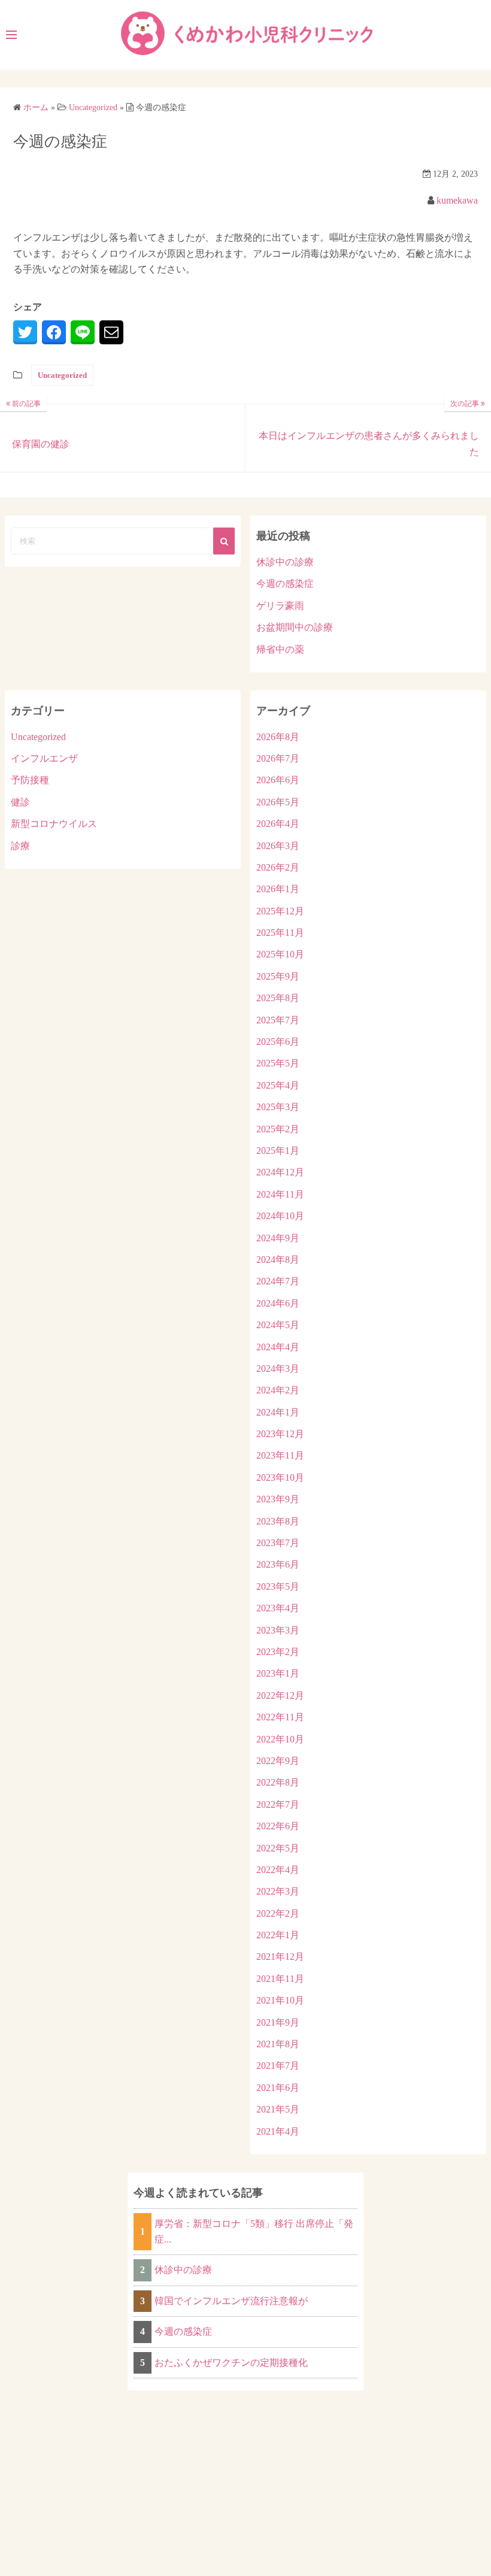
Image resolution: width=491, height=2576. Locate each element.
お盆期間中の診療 (295, 627)
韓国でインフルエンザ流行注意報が (231, 2301)
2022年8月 (278, 1782)
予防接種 (30, 780)
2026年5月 (278, 802)
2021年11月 (280, 1979)
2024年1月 (278, 1412)
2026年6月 (278, 780)
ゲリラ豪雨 (280, 606)
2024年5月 (278, 1325)
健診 (20, 802)
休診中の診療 (285, 562)
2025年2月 (278, 1129)
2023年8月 (278, 1521)
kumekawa (457, 200)
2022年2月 (278, 1913)
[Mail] (111, 332)
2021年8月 (278, 2044)
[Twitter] (25, 332)
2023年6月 (278, 1564)
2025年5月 (278, 1063)
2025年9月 (278, 976)
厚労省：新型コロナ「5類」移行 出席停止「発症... (254, 2231)
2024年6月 (278, 1303)
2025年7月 (278, 1020)
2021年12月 (280, 1957)
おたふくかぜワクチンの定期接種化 (231, 2363)
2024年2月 (278, 1390)
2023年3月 (278, 1630)
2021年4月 (278, 2131)
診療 (20, 846)
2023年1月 (278, 1673)
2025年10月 (280, 954)
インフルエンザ (44, 758)
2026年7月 (278, 758)
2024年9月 (278, 1238)
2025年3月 (278, 1107)
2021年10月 (280, 2000)
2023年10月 (280, 1478)
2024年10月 (280, 1216)
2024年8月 (278, 1260)
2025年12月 (280, 911)
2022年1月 (278, 1935)
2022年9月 (278, 1761)
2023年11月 (280, 1455)
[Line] (83, 332)
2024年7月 (278, 1281)
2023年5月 (278, 1586)
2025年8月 (278, 998)
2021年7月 (278, 2066)
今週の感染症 (285, 584)
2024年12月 (280, 1172)
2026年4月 (278, 824)
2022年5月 (278, 1848)
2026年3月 (278, 846)
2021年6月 (278, 2088)
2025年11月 (280, 933)
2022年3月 (278, 1891)
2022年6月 (278, 1826)
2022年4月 (278, 1870)
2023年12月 (280, 1434)
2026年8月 (278, 737)
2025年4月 (278, 1085)
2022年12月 (280, 1695)
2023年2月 (278, 1652)
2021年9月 (278, 2022)
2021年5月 (278, 2109)
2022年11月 (280, 1717)
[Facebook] (54, 332)
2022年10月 (280, 1739)
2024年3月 (278, 1369)
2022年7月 (278, 1804)
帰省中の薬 (280, 649)
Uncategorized (62, 375)
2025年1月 (278, 1151)
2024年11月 (280, 1194)
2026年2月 (278, 867)
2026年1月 (278, 889)
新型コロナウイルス (54, 824)
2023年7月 (278, 1543)
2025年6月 (278, 1042)
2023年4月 (278, 1608)
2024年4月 (278, 1347)
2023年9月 (278, 1499)
